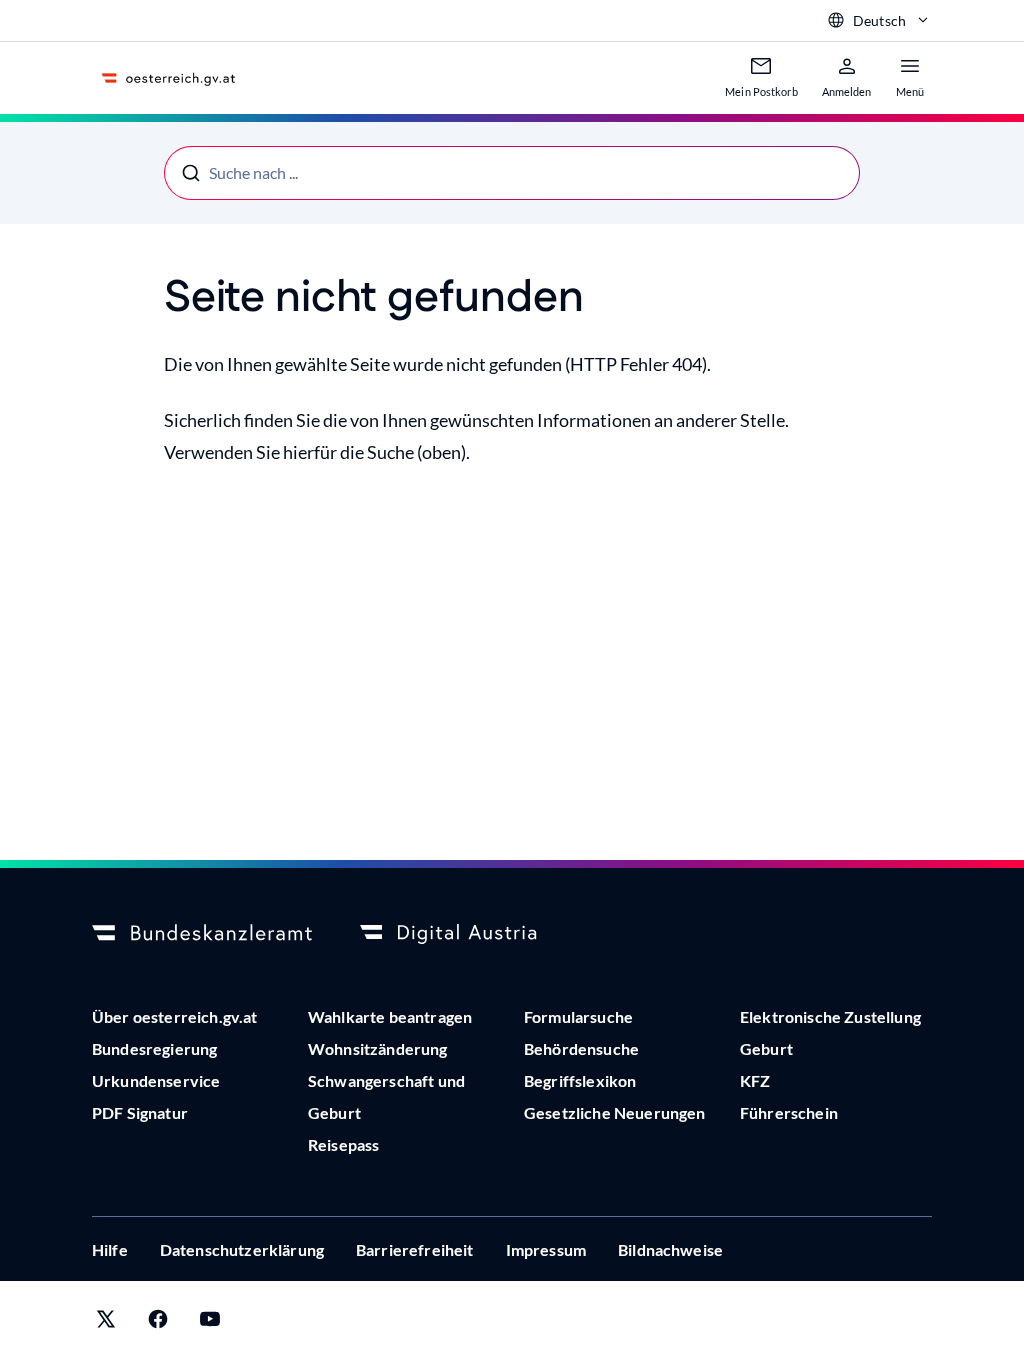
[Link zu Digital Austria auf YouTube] (210, 1323)
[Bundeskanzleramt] (202, 934)
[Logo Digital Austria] (470, 934)
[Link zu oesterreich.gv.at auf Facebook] (158, 1323)
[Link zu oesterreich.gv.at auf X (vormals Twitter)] (106, 1323)
